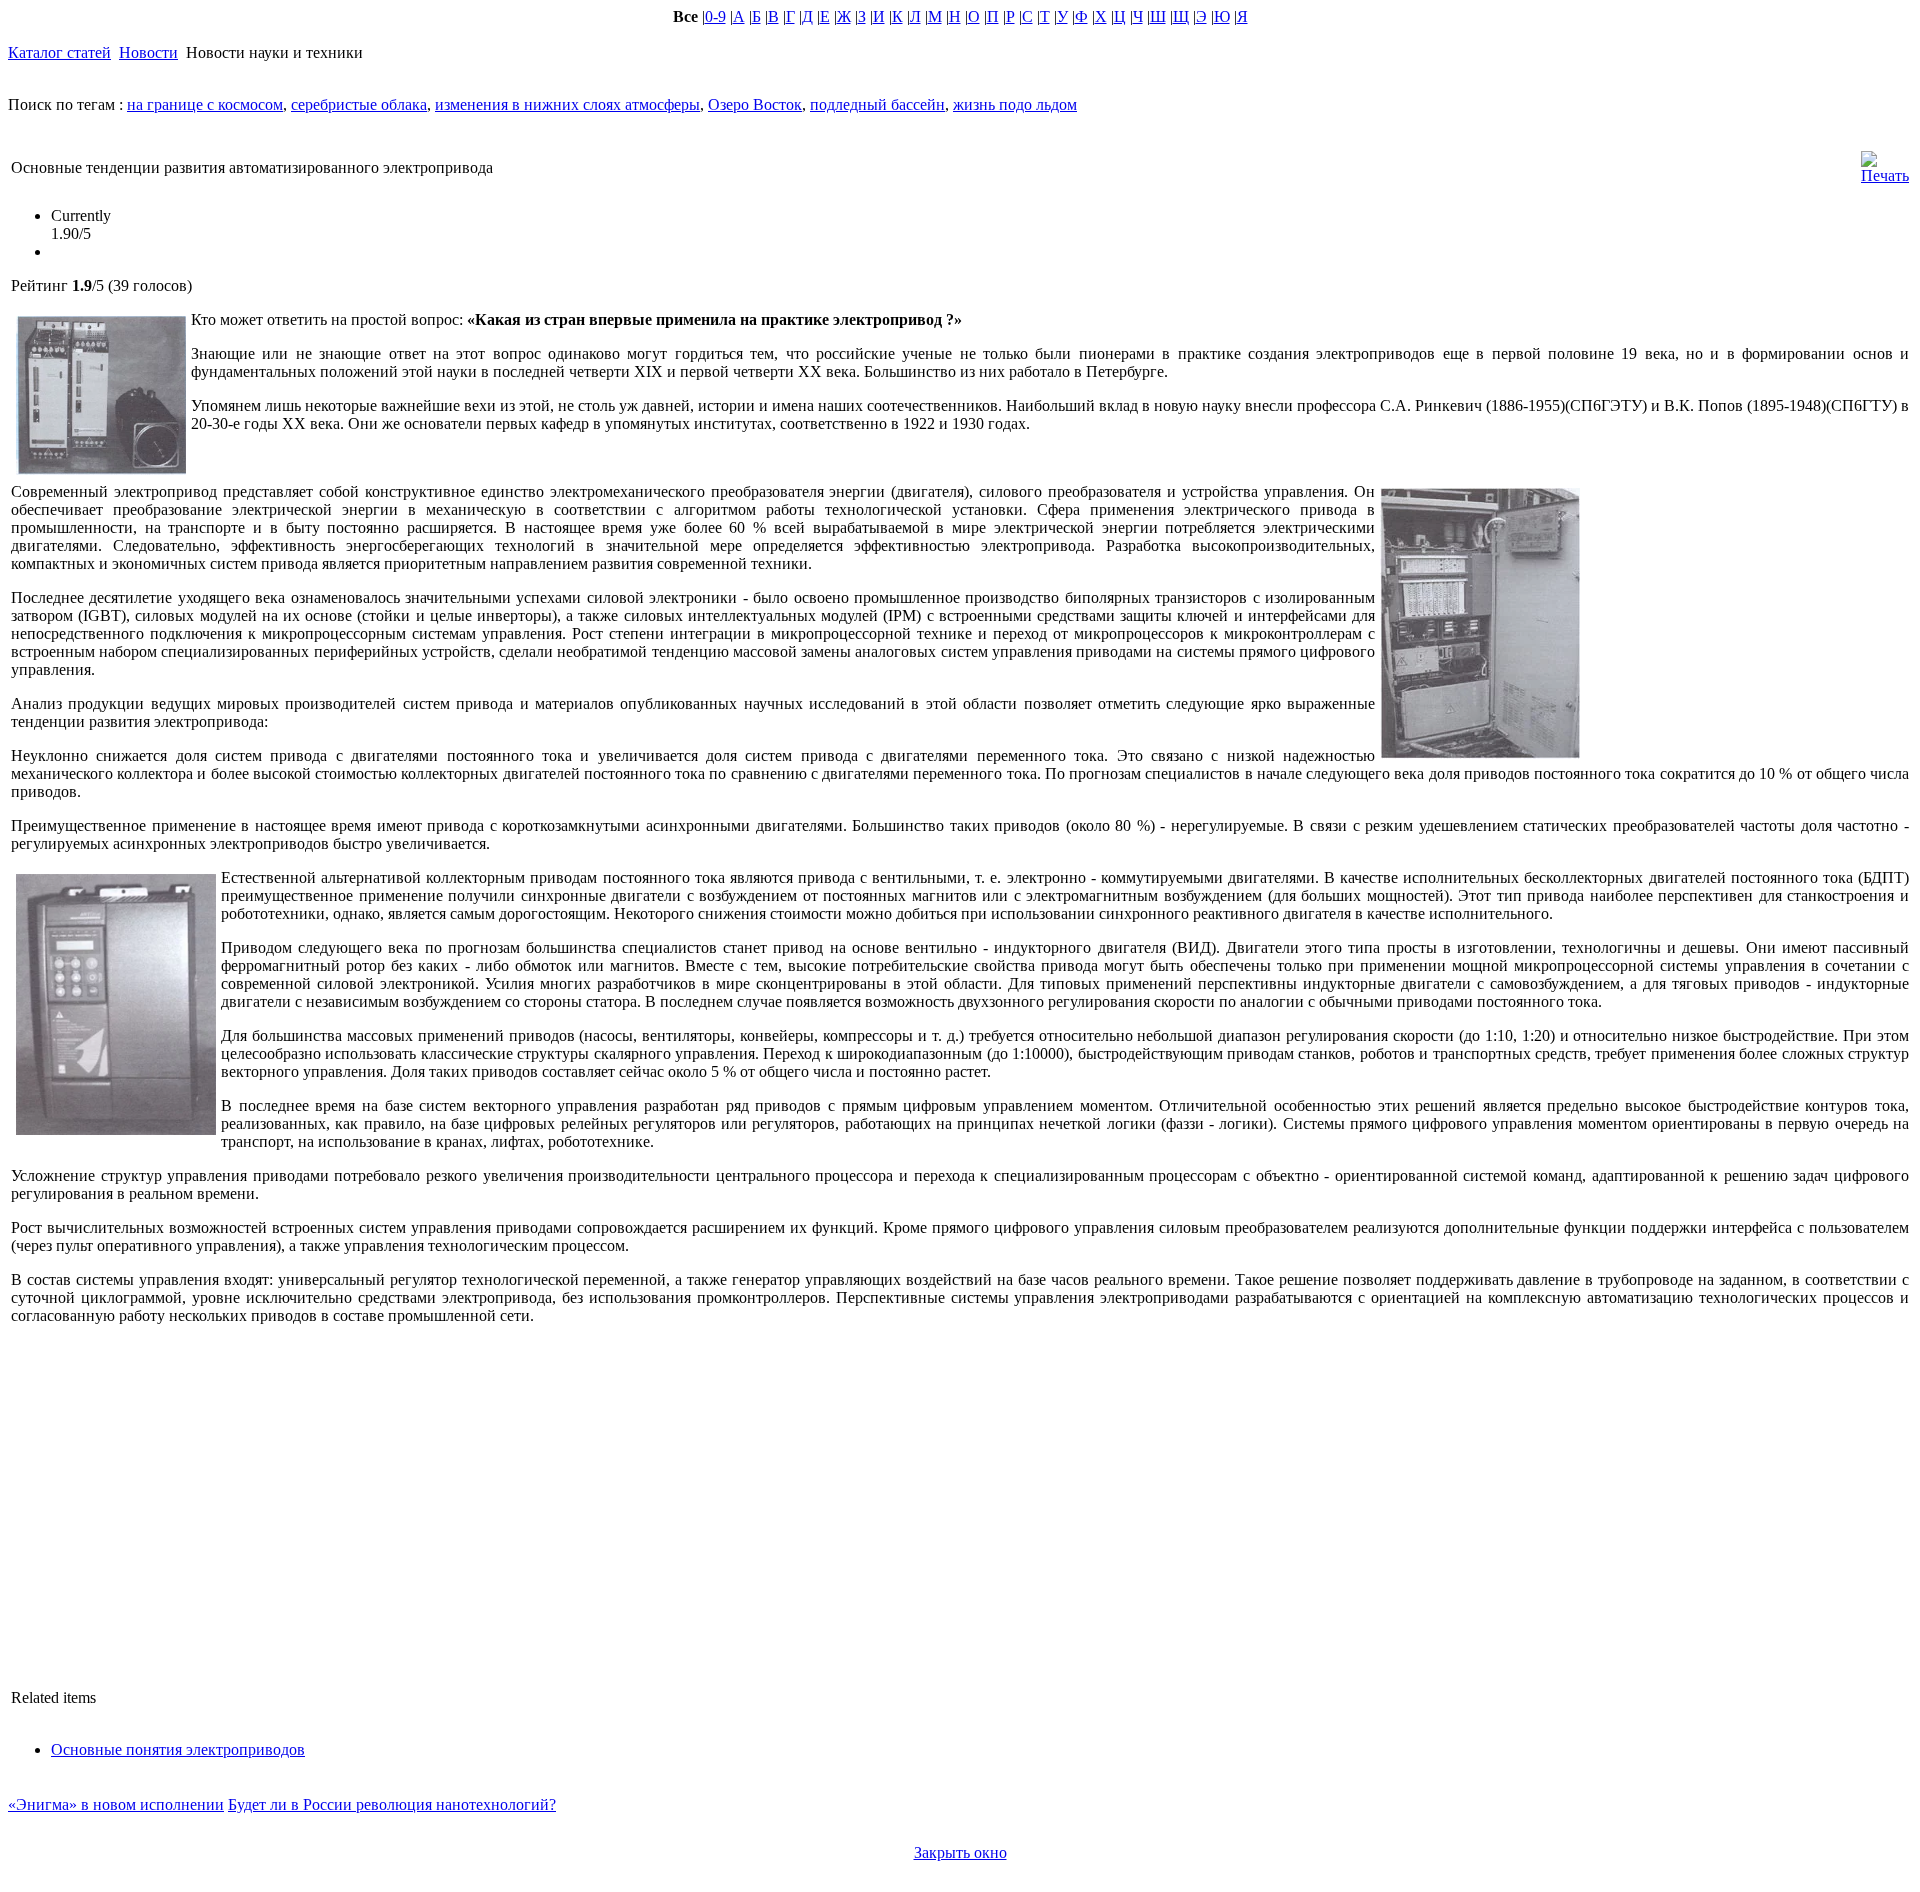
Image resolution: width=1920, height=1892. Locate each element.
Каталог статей (59, 52)
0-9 (715, 16)
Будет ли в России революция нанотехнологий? (392, 1804)
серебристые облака (359, 104)
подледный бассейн (877, 104)
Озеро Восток (755, 104)
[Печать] (1885, 162)
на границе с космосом (205, 104)
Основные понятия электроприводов (178, 1749)
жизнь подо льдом (1015, 104)
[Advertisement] (1747, 621)
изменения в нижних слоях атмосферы (567, 104)
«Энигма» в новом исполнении (116, 1804)
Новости (148, 52)
